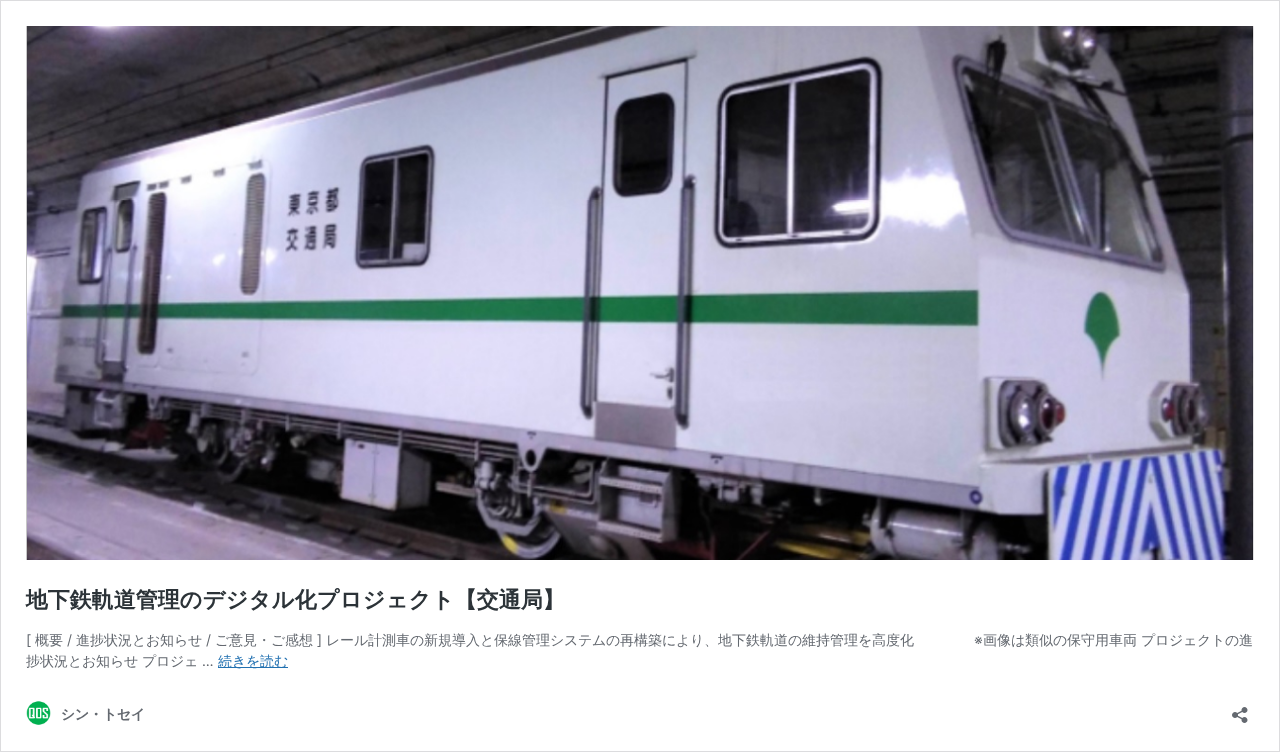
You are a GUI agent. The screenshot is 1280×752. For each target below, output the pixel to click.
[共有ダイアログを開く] (1240, 708)
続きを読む (253, 660)
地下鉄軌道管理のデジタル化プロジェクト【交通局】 (295, 599)
